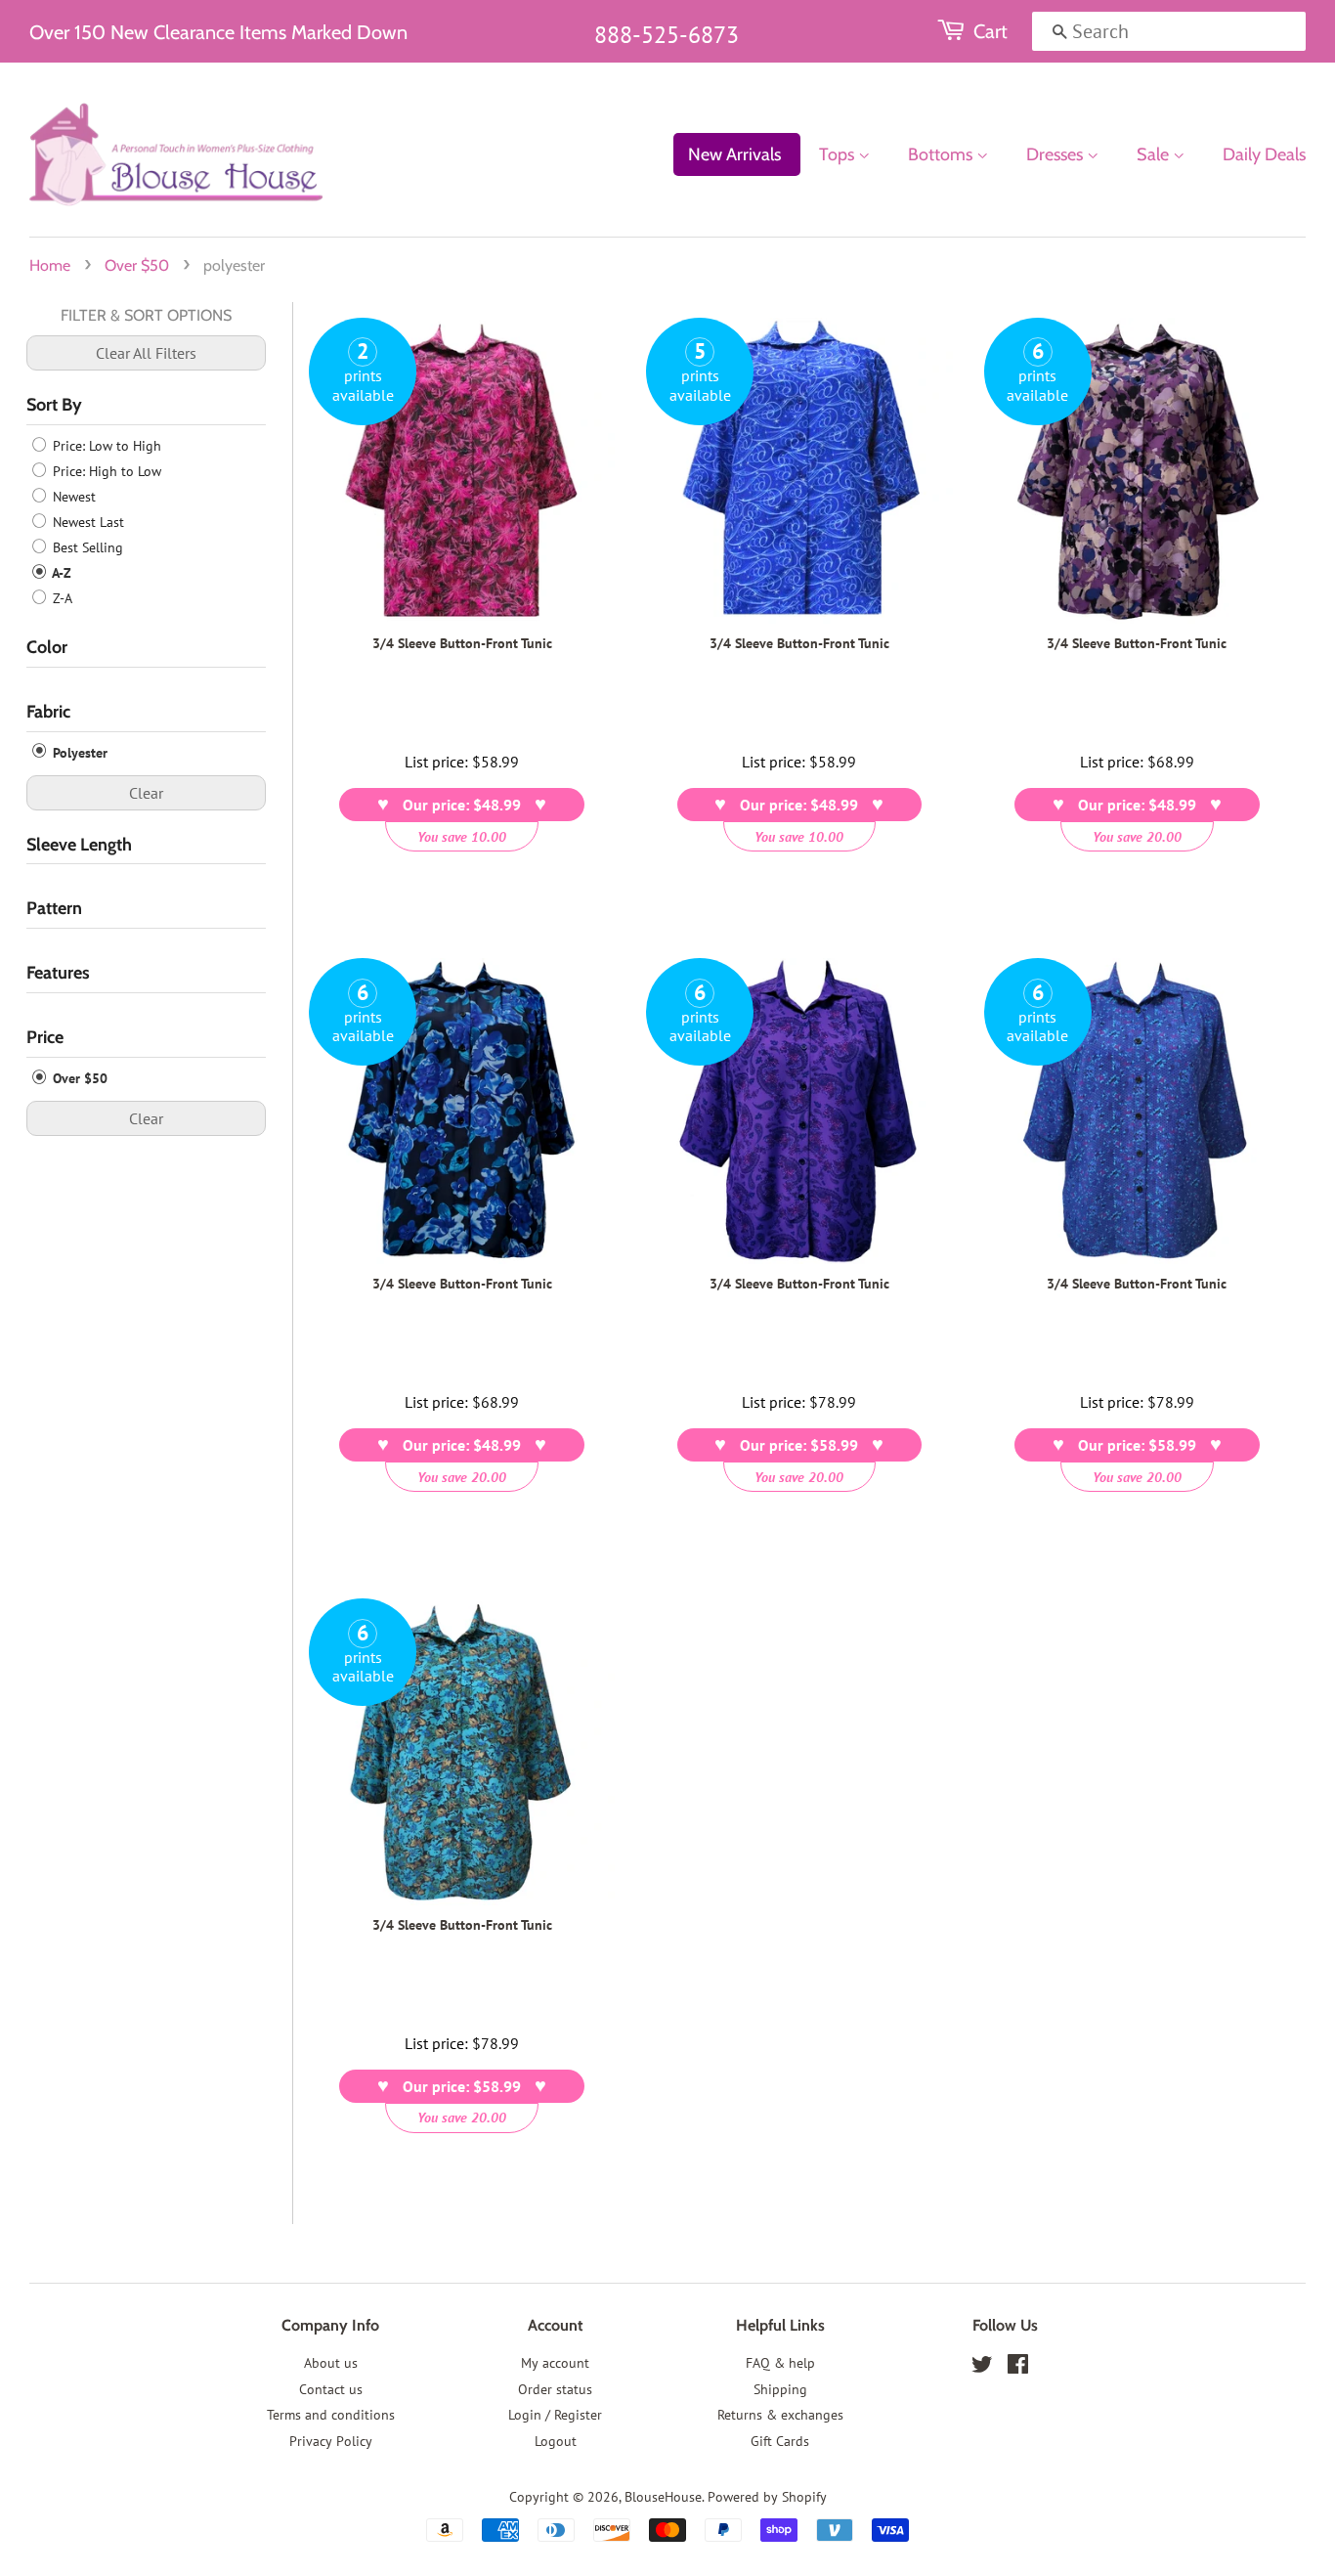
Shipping (780, 2389)
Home (50, 265)
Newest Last (86, 522)
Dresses (1056, 154)
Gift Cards (780, 2441)
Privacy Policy (331, 2441)
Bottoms (942, 154)
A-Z (60, 573)
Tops (839, 154)
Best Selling (86, 547)
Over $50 (137, 265)
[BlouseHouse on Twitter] (982, 2368)
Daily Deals (1264, 154)
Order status (555, 2389)
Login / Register (555, 2415)
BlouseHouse (663, 2497)
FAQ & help (780, 2363)
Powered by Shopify (767, 2497)
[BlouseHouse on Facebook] (1018, 2368)
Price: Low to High (105, 446)
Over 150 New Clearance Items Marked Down (218, 32)
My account (555, 2363)
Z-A (61, 598)
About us (331, 2363)
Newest (72, 497)
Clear (146, 793)
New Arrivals (734, 154)
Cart (990, 31)
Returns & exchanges (780, 2415)
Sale (1155, 154)
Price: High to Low (105, 471)
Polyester (78, 753)
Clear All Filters (146, 353)
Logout (556, 2441)
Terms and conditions (331, 2415)
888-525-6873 (667, 35)
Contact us (331, 2389)
